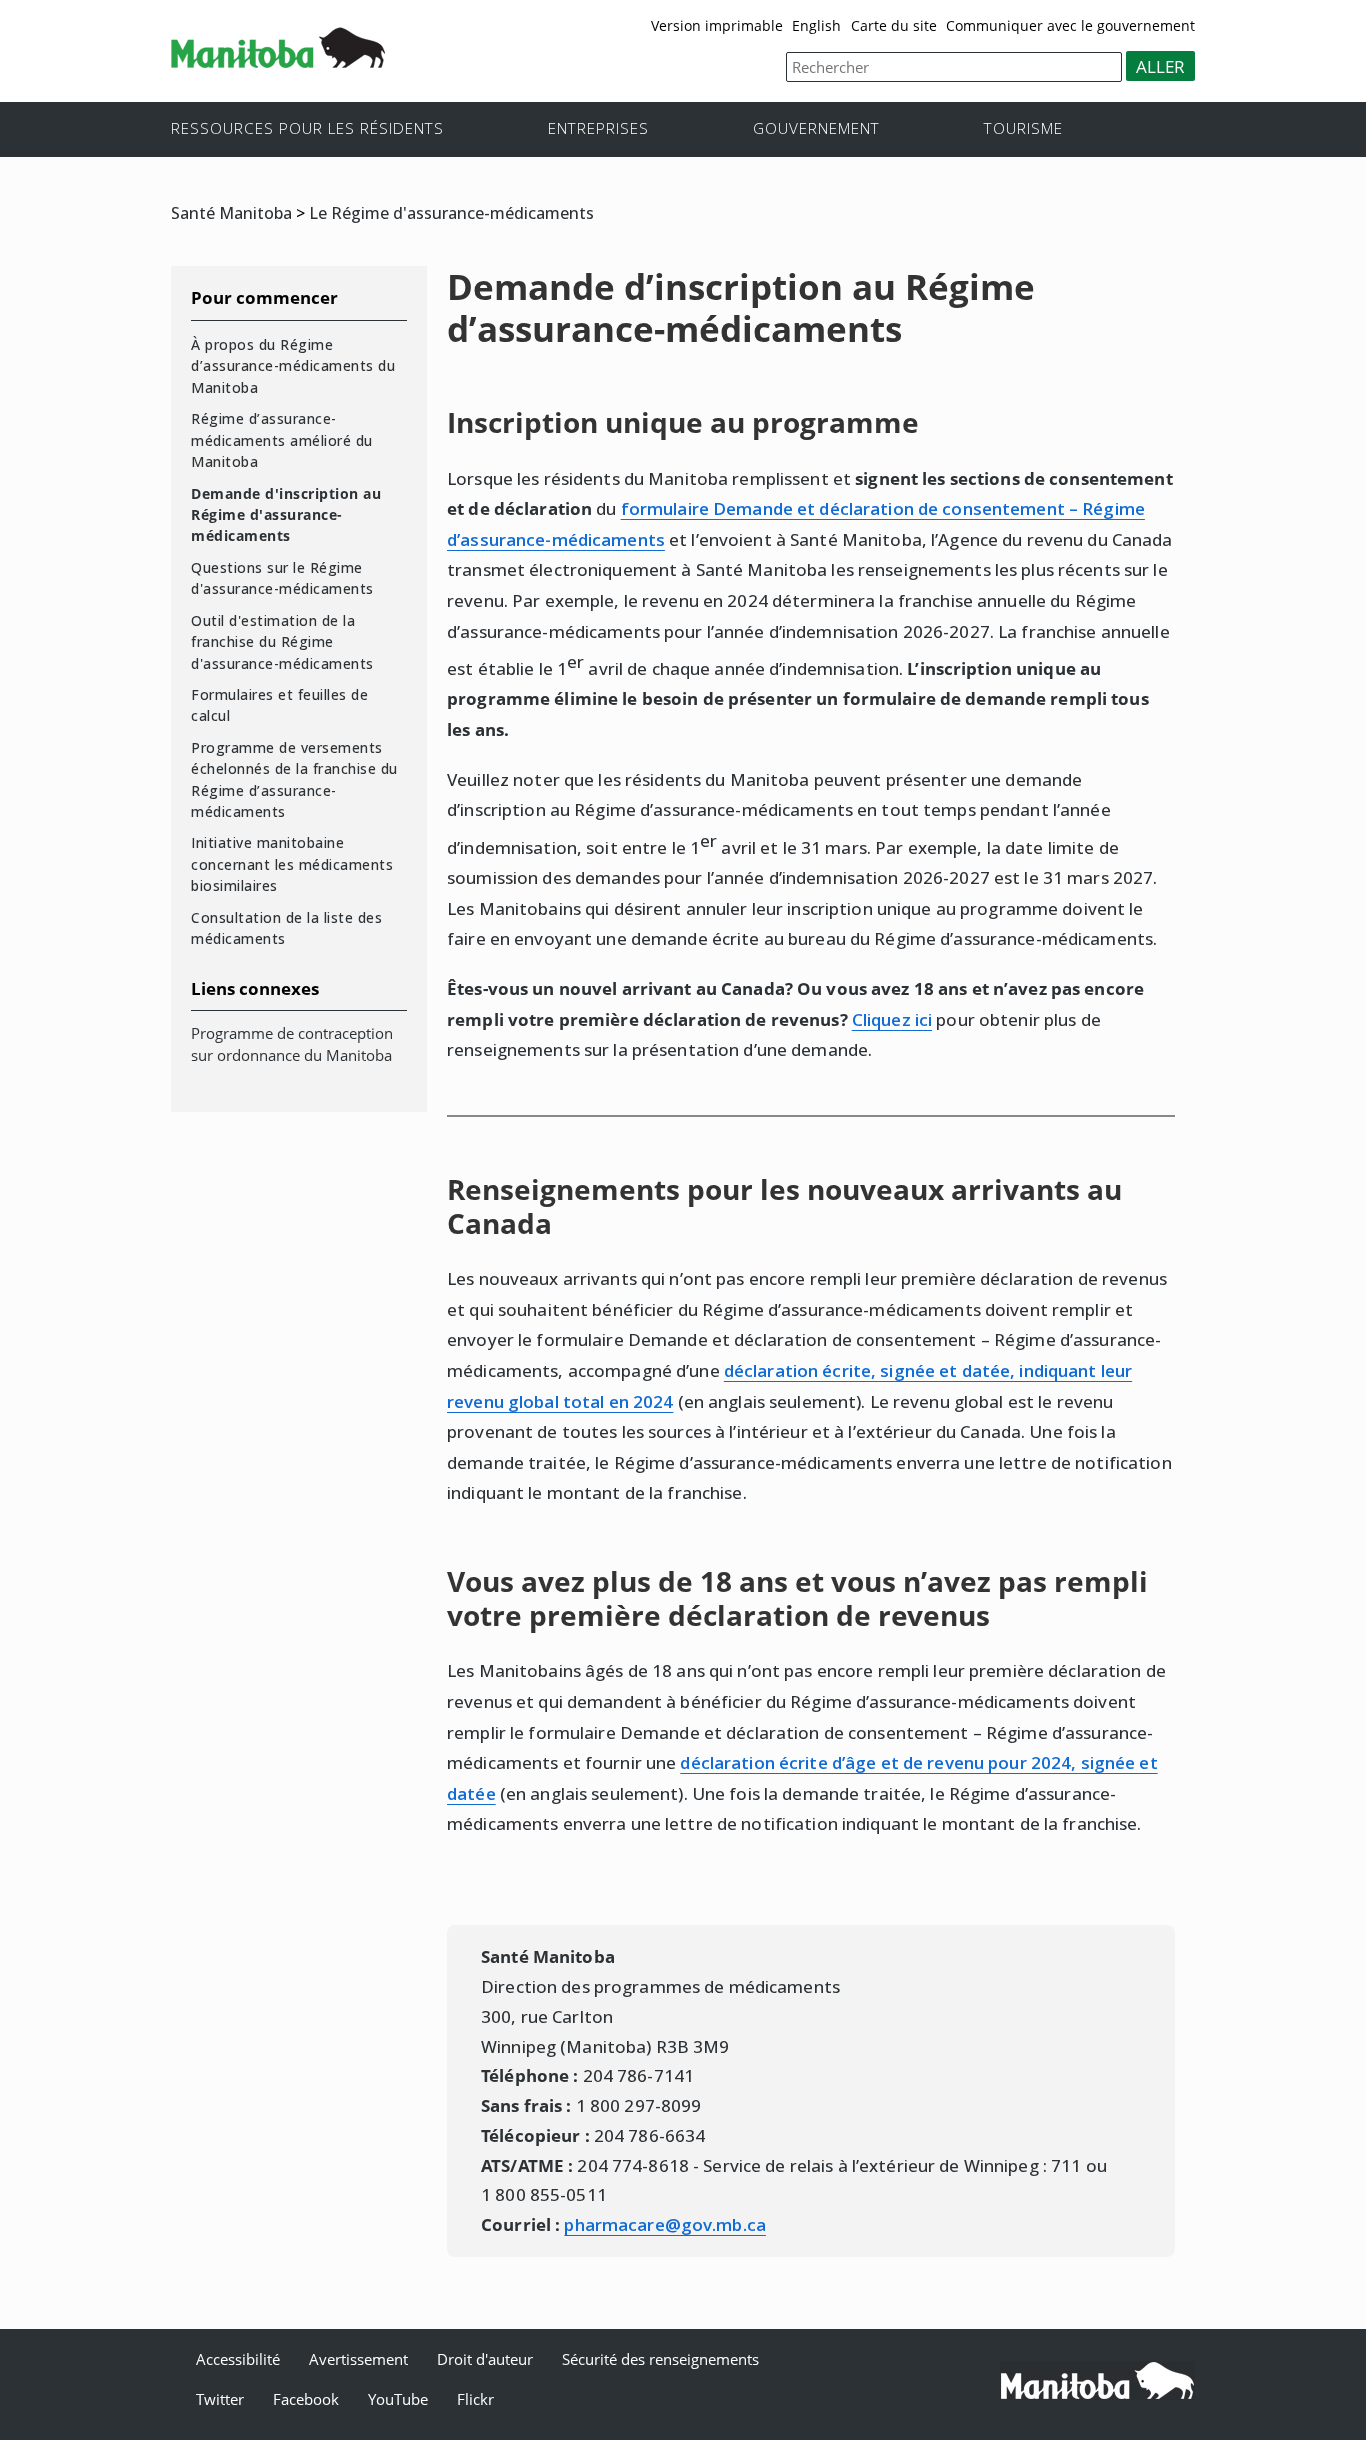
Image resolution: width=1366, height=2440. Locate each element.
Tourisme (1023, 127)
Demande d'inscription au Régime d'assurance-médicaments (286, 515)
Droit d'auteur (485, 2359)
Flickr (475, 2399)
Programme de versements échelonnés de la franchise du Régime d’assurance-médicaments (294, 779)
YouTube (398, 2399)
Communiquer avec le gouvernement (1070, 25)
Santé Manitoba (231, 213)
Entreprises (598, 127)
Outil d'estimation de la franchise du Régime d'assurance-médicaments (282, 642)
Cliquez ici (892, 1019)
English (816, 25)
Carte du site (894, 25)
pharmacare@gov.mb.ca (665, 2224)
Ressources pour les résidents (307, 127)
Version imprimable (717, 25)
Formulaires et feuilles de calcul (279, 705)
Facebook (306, 2399)
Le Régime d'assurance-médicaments (451, 213)
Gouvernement (816, 127)
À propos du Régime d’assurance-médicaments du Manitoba (293, 366)
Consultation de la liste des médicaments (286, 928)
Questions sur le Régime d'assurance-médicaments (282, 578)
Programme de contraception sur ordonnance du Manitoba (292, 1043)
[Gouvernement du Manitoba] (278, 61)
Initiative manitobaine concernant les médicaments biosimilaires (292, 864)
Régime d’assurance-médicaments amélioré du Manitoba (282, 440)
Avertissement (358, 2359)
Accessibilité (238, 2359)
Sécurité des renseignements (660, 2359)
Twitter (220, 2399)
